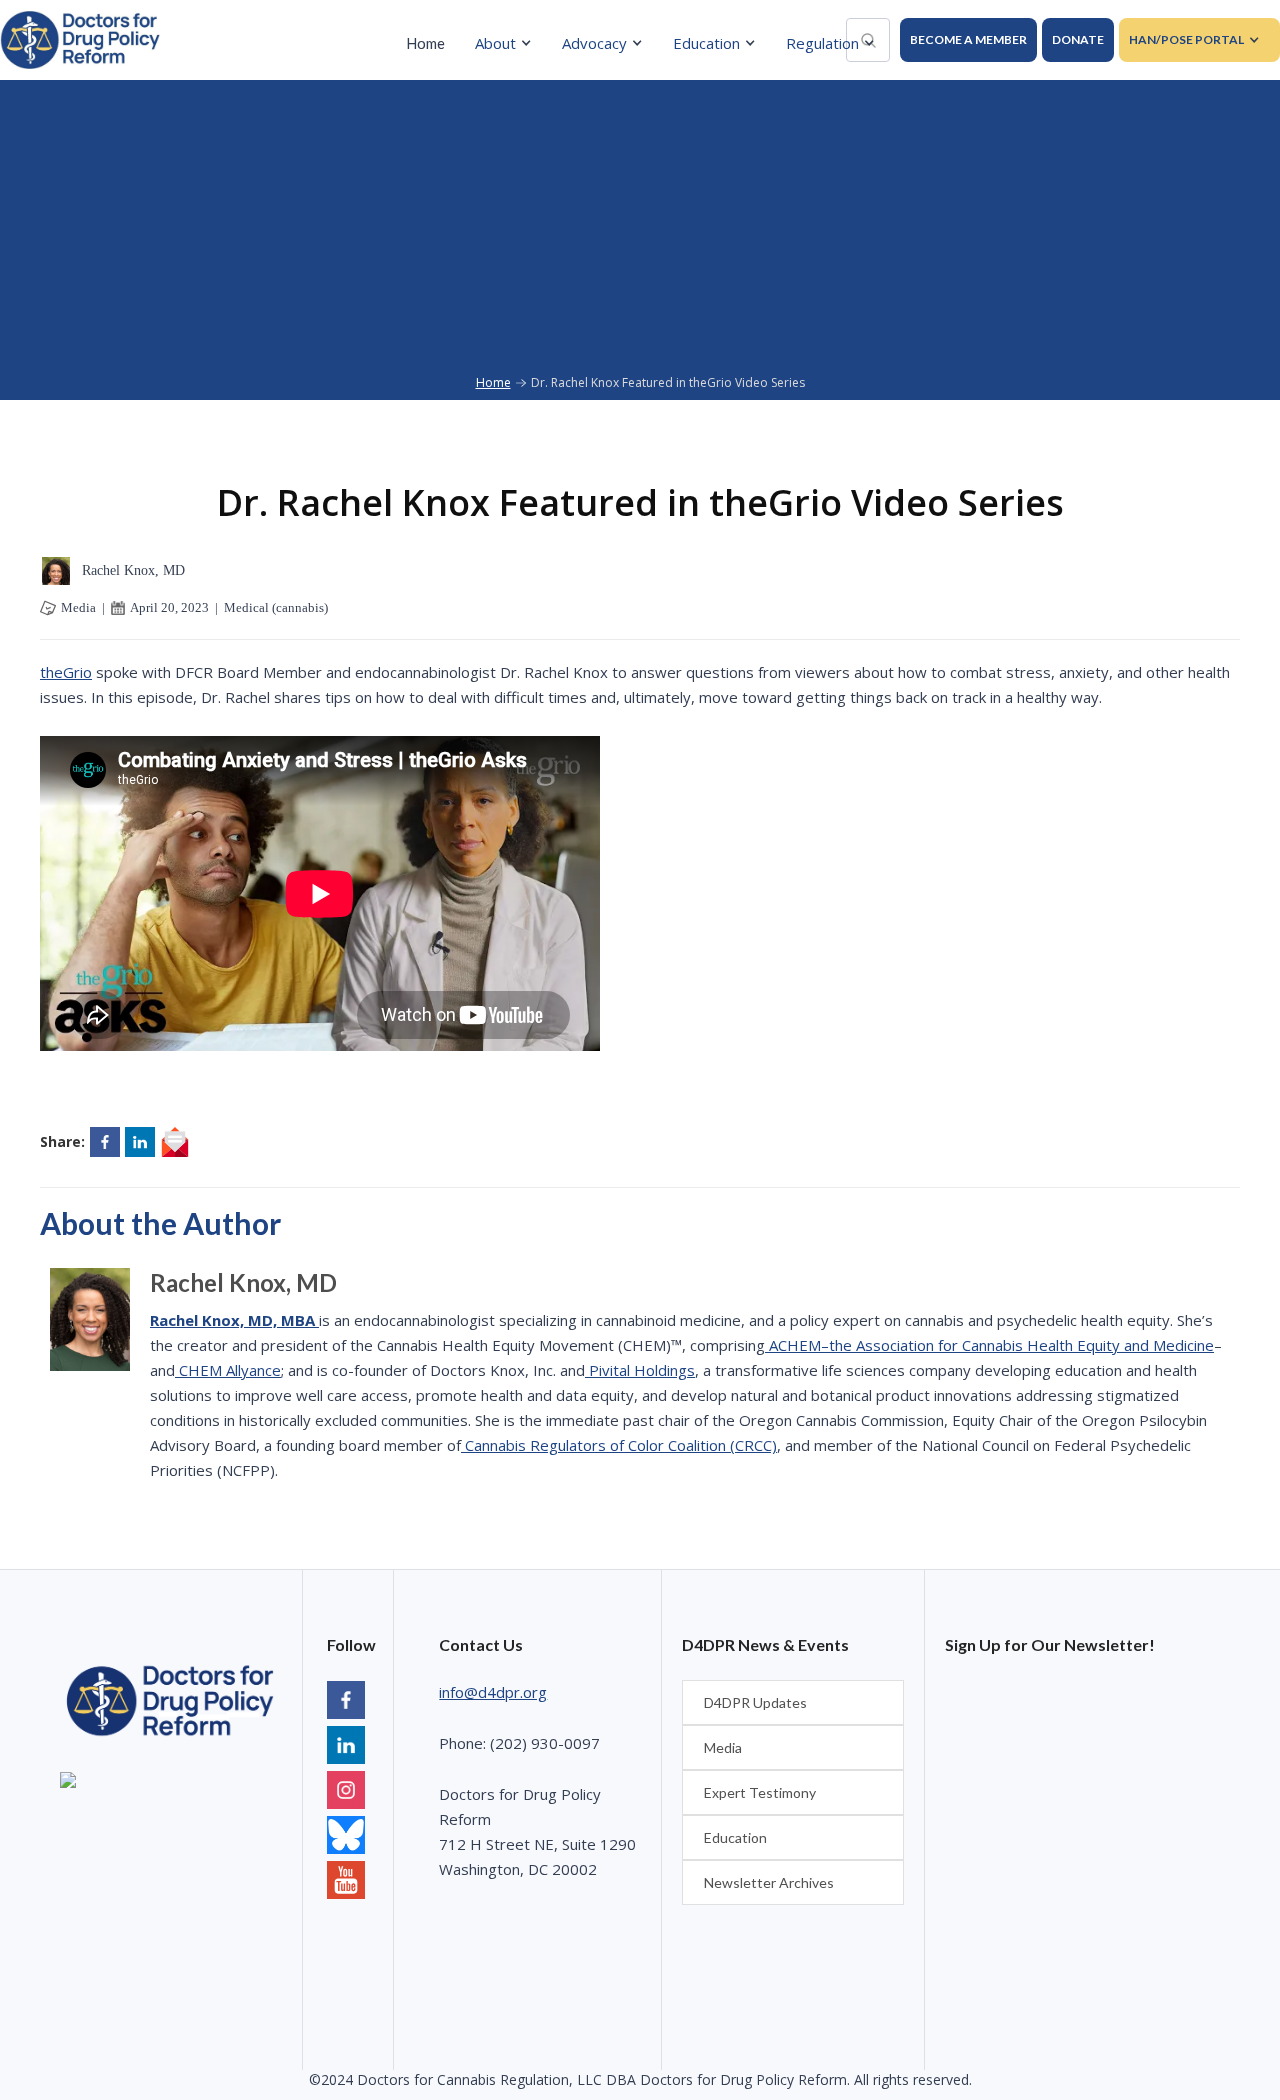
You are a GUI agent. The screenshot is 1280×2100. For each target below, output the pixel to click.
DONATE (1078, 39)
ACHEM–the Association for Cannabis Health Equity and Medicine (989, 1345)
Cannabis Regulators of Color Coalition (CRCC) (619, 1445)
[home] (80, 40)
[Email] (175, 1142)
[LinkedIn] (346, 1747)
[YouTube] (346, 1837)
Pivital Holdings (640, 1370)
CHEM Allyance (228, 1370)
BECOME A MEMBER (968, 39)
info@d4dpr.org (493, 1692)
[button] (508, 43)
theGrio (66, 672)
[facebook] (346, 1702)
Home (425, 43)
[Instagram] (346, 1792)
